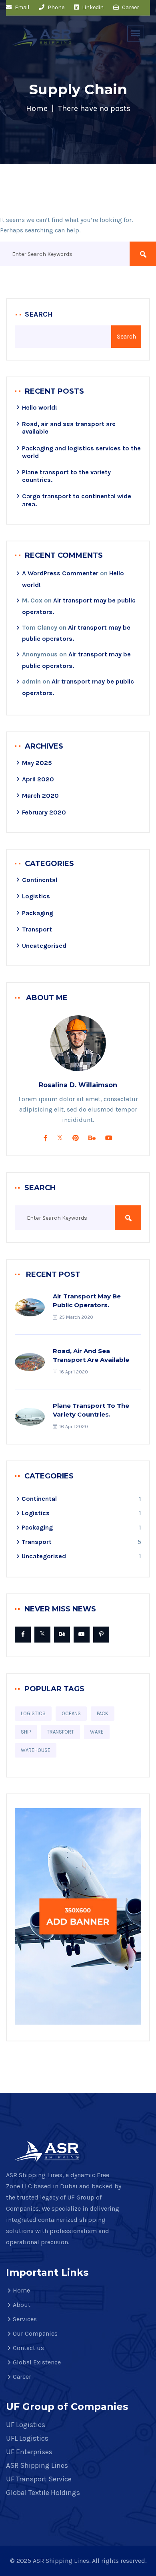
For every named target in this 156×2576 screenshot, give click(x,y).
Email (21, 7)
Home (37, 108)
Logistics (36, 896)
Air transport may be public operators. (87, 1301)
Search (39, 314)
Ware (97, 1732)
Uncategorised (44, 946)
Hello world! (40, 407)
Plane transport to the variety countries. (91, 1410)
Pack (103, 1713)
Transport (37, 929)
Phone (55, 7)
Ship (26, 1732)
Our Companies (35, 2333)
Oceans (71, 1713)
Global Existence (37, 2362)
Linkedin (92, 7)
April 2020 (38, 779)
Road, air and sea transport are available (91, 1355)
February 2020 (44, 812)
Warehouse (36, 1750)
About (22, 2305)
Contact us (28, 2348)
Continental (40, 880)
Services (25, 2319)
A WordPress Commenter (60, 573)
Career (130, 7)
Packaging (38, 913)
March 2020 (40, 796)
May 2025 (37, 763)
